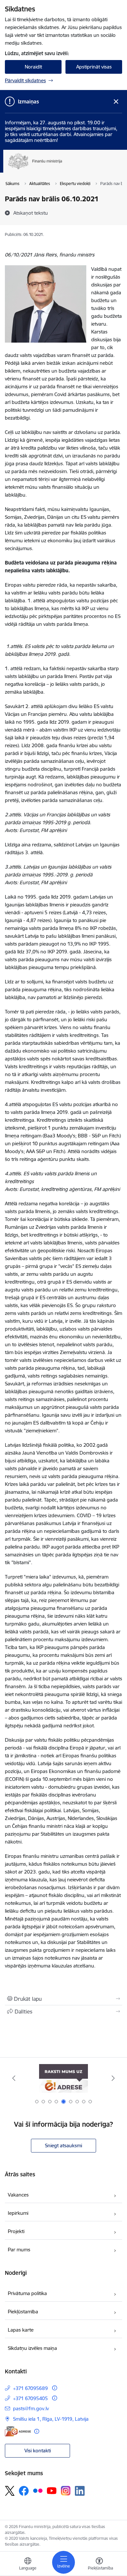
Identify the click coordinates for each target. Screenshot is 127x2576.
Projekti (16, 2231)
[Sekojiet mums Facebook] (24, 2491)
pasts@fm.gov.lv (31, 2408)
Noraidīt (33, 67)
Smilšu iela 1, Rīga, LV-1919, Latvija (51, 2419)
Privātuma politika (27, 2293)
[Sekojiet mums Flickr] (38, 2491)
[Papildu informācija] (55, 2388)
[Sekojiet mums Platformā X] (10, 2491)
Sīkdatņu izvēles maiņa (32, 2348)
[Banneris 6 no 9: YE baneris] (63, 2078)
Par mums (19, 2250)
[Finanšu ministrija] (62, 169)
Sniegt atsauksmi (63, 2145)
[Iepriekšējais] (14, 2078)
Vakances (18, 2195)
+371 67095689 (30, 2388)
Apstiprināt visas (94, 67)
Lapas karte (21, 2330)
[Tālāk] (113, 2078)
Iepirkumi (18, 2213)
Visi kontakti (38, 2451)
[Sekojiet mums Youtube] (52, 2491)
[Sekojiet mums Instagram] (66, 2491)
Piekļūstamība (23, 2312)
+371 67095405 (30, 2398)
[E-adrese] (18, 2431)
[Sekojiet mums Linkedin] (80, 2491)
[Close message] (116, 102)
